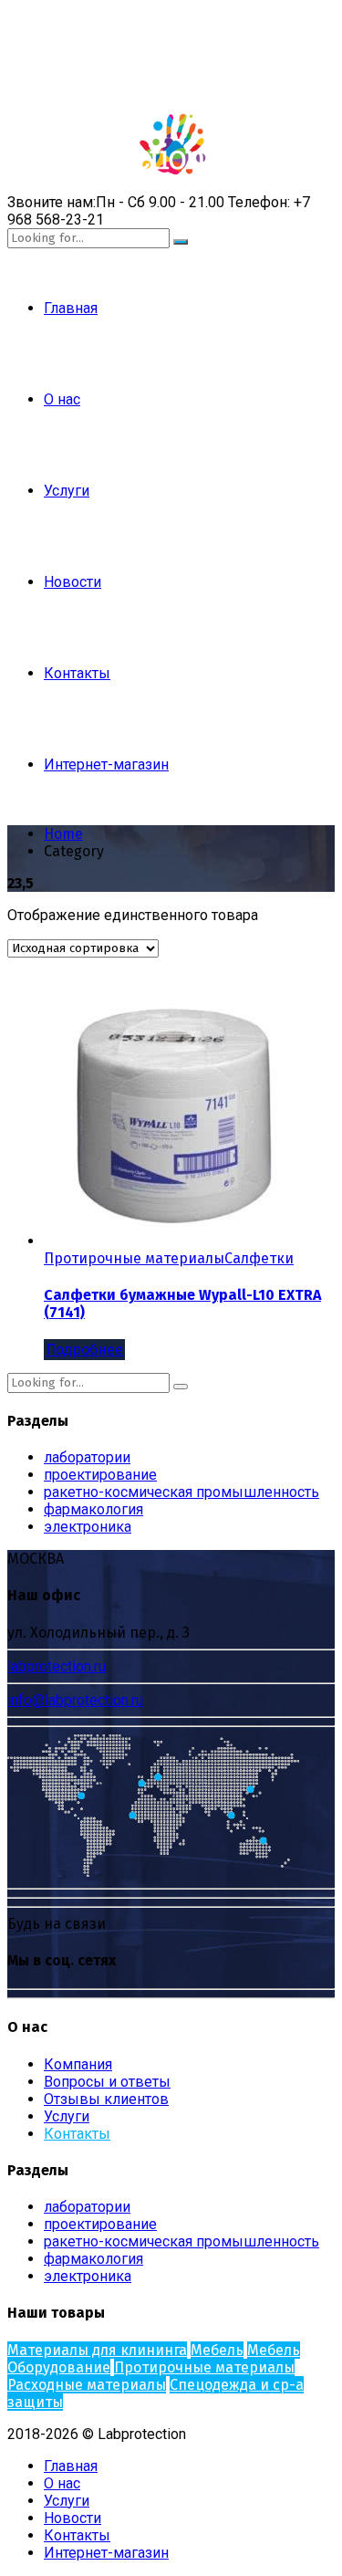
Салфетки (259, 1258)
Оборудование (59, 2367)
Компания (78, 2064)
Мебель (217, 2350)
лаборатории (87, 1457)
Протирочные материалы (134, 1258)
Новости (73, 582)
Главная (71, 308)
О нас (62, 399)
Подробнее (84, 1350)
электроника (88, 1527)
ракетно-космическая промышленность (181, 1492)
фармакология (93, 1509)
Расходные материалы (87, 2385)
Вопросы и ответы (107, 2082)
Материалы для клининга (97, 2350)
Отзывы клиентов (106, 2099)
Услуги (67, 491)
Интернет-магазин (106, 764)
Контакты (77, 673)
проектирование (100, 1475)
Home (63, 834)
